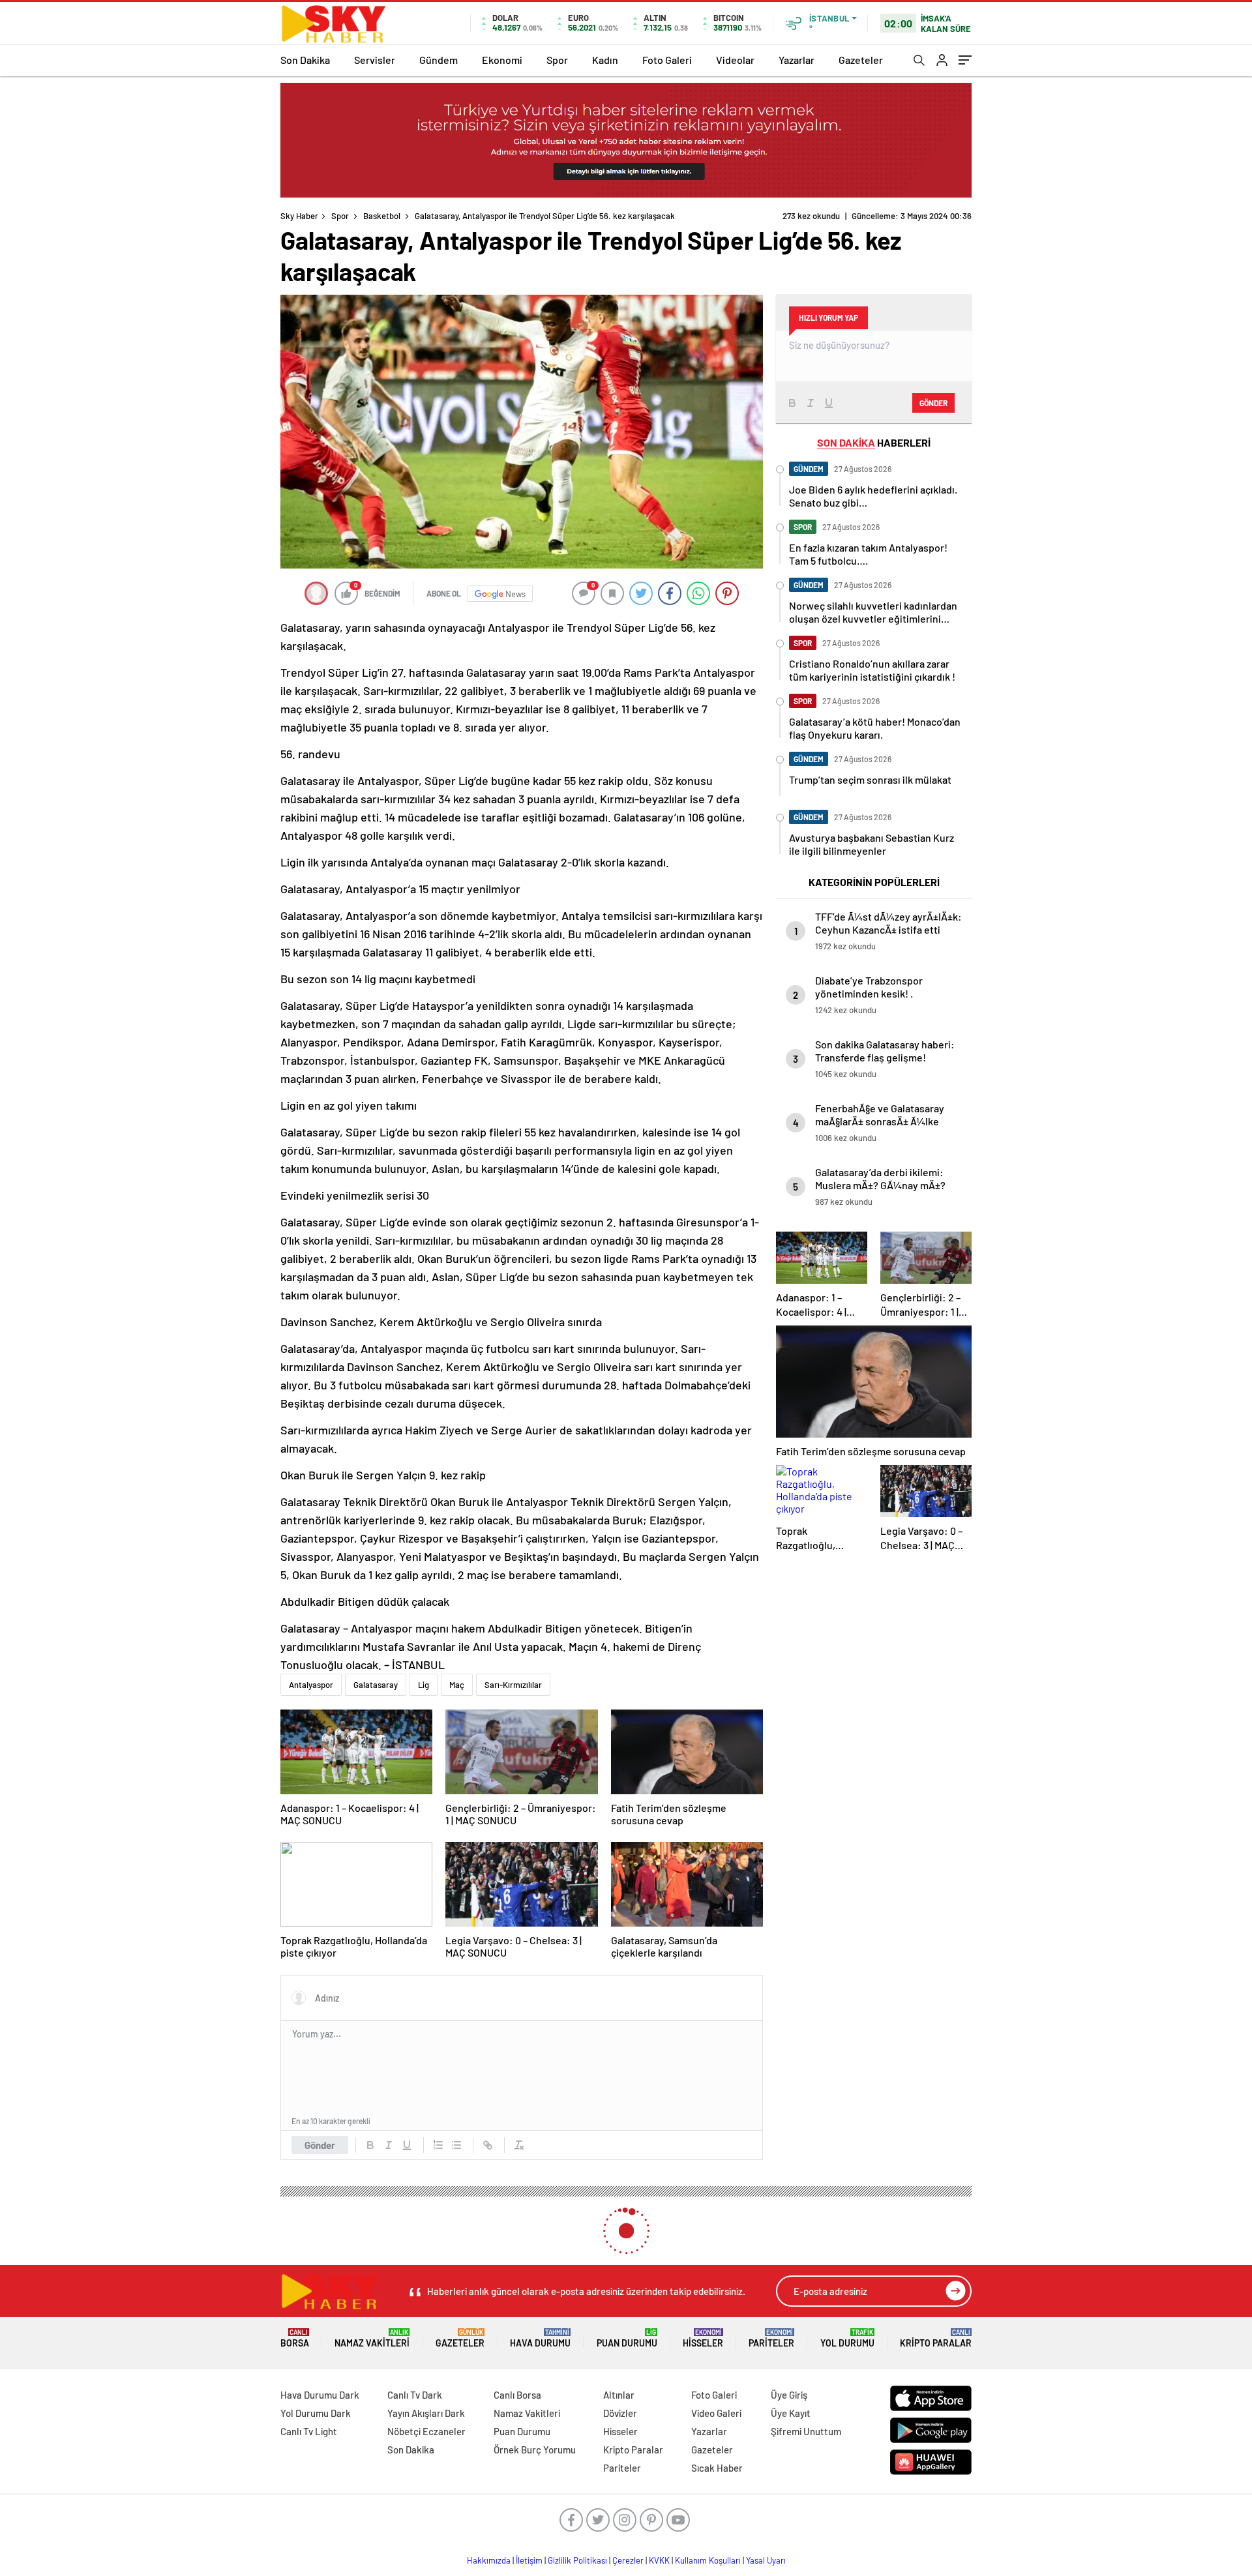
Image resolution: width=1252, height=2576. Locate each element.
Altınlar (619, 2395)
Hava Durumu (540, 2338)
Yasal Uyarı (766, 2560)
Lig (424, 1685)
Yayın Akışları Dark (426, 2413)
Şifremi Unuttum (806, 2431)
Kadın (605, 60)
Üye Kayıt (791, 2413)
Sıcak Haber (717, 2468)
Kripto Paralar (936, 2338)
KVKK (659, 2560)
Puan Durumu (627, 2338)
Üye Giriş (789, 2395)
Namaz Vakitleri (372, 2338)
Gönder (320, 2145)
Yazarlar (797, 60)
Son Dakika (305, 60)
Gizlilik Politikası (577, 2560)
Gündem (439, 60)
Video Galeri (716, 2413)
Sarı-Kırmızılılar (513, 1685)
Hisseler (703, 2338)
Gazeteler (861, 60)
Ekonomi (502, 60)
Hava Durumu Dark (320, 2395)
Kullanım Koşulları (708, 2560)
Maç (457, 1685)
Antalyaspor (311, 1685)
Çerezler (628, 2560)
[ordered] (438, 2145)
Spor (557, 60)
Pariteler (771, 2338)
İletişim (529, 2560)
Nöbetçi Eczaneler (426, 2431)
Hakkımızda (489, 2560)
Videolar (735, 60)
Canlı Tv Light (309, 2431)
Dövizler (620, 2413)
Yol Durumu (847, 2338)
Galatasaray (376, 1685)
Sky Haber (299, 216)
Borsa (295, 2338)
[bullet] (456, 2145)
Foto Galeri (667, 60)
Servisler (375, 60)
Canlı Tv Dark (415, 2395)
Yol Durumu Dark (316, 2413)
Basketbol (382, 216)
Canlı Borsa (517, 2395)
